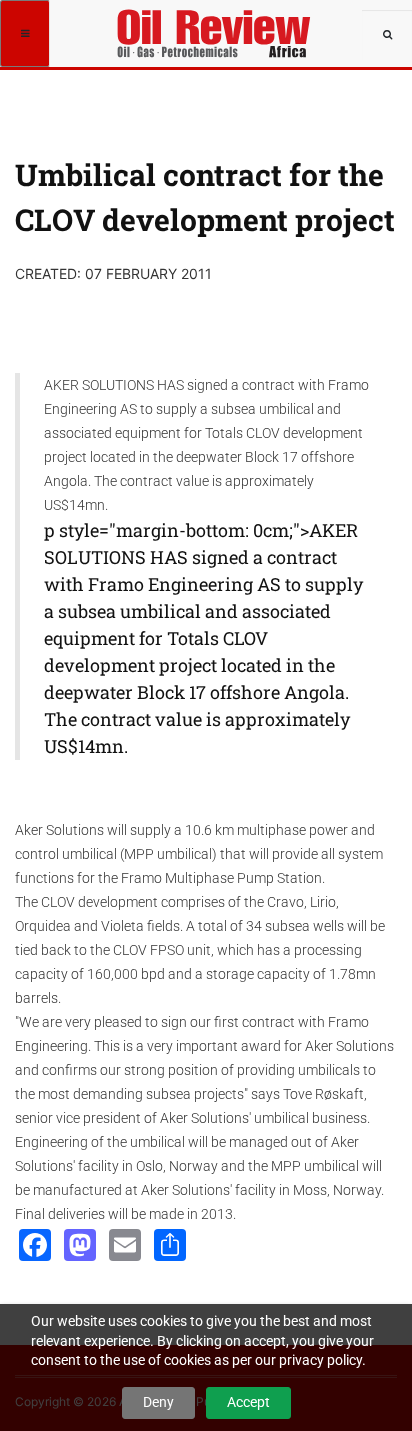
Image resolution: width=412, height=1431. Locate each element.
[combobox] (387, 35)
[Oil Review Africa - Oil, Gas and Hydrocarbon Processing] (216, 25)
